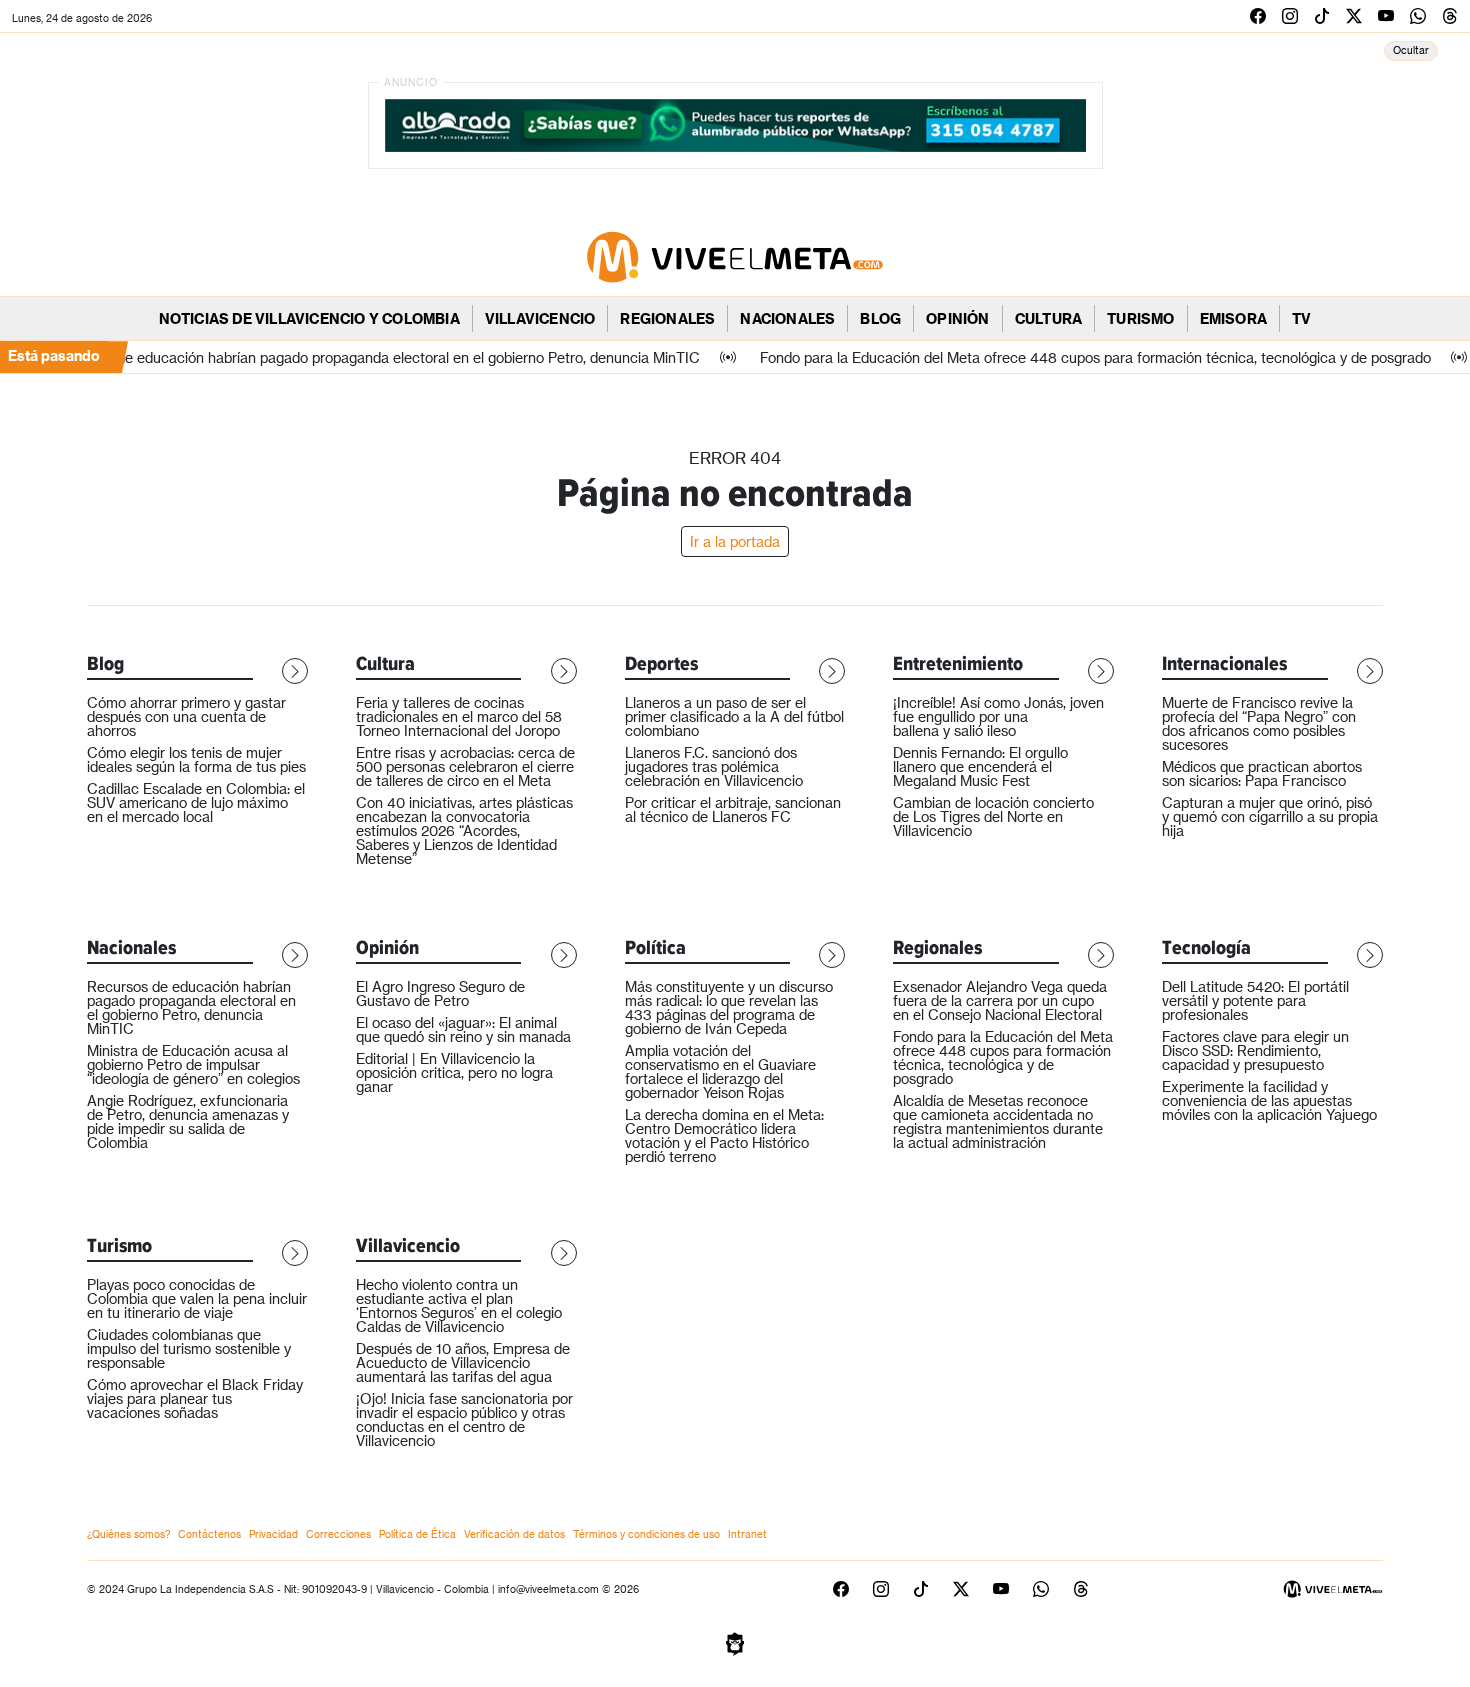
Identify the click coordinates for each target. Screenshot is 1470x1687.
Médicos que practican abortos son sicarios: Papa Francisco (1262, 773)
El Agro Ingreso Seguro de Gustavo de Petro (440, 993)
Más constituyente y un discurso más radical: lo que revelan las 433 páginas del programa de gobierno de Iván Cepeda (729, 1007)
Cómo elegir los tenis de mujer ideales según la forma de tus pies (196, 759)
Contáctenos (209, 1534)
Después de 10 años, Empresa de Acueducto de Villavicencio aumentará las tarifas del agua (463, 1362)
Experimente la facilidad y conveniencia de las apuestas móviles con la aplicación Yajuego (1269, 1100)
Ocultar (1411, 50)
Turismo (1140, 318)
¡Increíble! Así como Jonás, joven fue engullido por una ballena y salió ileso (998, 716)
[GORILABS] (735, 1642)
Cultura (1048, 318)
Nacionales (787, 318)
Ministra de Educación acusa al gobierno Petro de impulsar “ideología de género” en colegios (193, 1064)
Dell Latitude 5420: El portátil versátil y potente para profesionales (1255, 1000)
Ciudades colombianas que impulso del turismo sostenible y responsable (189, 1348)
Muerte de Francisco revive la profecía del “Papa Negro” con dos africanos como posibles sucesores (1259, 723)
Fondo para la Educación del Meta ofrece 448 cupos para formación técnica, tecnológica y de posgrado (1003, 1057)
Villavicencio (540, 318)
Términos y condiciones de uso (646, 1534)
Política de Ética (417, 1534)
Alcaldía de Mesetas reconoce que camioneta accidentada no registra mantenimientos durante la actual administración (998, 1121)
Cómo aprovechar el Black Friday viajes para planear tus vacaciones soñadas (195, 1398)
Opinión (957, 318)
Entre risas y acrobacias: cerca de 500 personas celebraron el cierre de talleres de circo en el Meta (465, 766)
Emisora (1233, 318)
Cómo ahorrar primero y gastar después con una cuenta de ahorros (186, 716)
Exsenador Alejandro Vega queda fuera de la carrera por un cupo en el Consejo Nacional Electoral (1000, 1000)
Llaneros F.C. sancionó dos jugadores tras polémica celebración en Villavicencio (714, 766)
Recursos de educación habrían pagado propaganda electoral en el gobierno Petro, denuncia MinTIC (191, 1007)
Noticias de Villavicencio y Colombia (309, 318)
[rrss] (1258, 15)
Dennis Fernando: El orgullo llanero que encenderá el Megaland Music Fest (980, 766)
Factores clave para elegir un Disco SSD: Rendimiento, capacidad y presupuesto (1255, 1050)
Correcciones (338, 1534)
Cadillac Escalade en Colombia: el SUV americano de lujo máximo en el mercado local (196, 802)
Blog (880, 318)
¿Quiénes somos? (128, 1534)
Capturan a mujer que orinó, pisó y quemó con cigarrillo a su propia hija (1270, 816)
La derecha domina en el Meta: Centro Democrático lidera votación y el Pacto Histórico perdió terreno (724, 1135)
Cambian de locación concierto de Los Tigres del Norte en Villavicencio (993, 816)
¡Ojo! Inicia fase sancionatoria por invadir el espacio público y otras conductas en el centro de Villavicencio (464, 1419)
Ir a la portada (735, 541)
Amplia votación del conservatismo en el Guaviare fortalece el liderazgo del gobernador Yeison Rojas (720, 1071)
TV (1301, 318)
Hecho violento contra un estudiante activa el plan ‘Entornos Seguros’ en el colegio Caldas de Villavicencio (459, 1305)
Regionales (667, 318)
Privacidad (273, 1534)
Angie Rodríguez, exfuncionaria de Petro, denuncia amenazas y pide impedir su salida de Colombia (188, 1121)
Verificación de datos (514, 1534)
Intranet (747, 1534)
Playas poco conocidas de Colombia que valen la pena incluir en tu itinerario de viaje (197, 1298)
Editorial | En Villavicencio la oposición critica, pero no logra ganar (454, 1072)
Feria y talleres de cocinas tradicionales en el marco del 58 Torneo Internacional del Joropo (459, 716)
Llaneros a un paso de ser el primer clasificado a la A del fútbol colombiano (734, 716)
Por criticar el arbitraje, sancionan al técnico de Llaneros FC (733, 809)
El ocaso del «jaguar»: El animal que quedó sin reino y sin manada (463, 1029)
